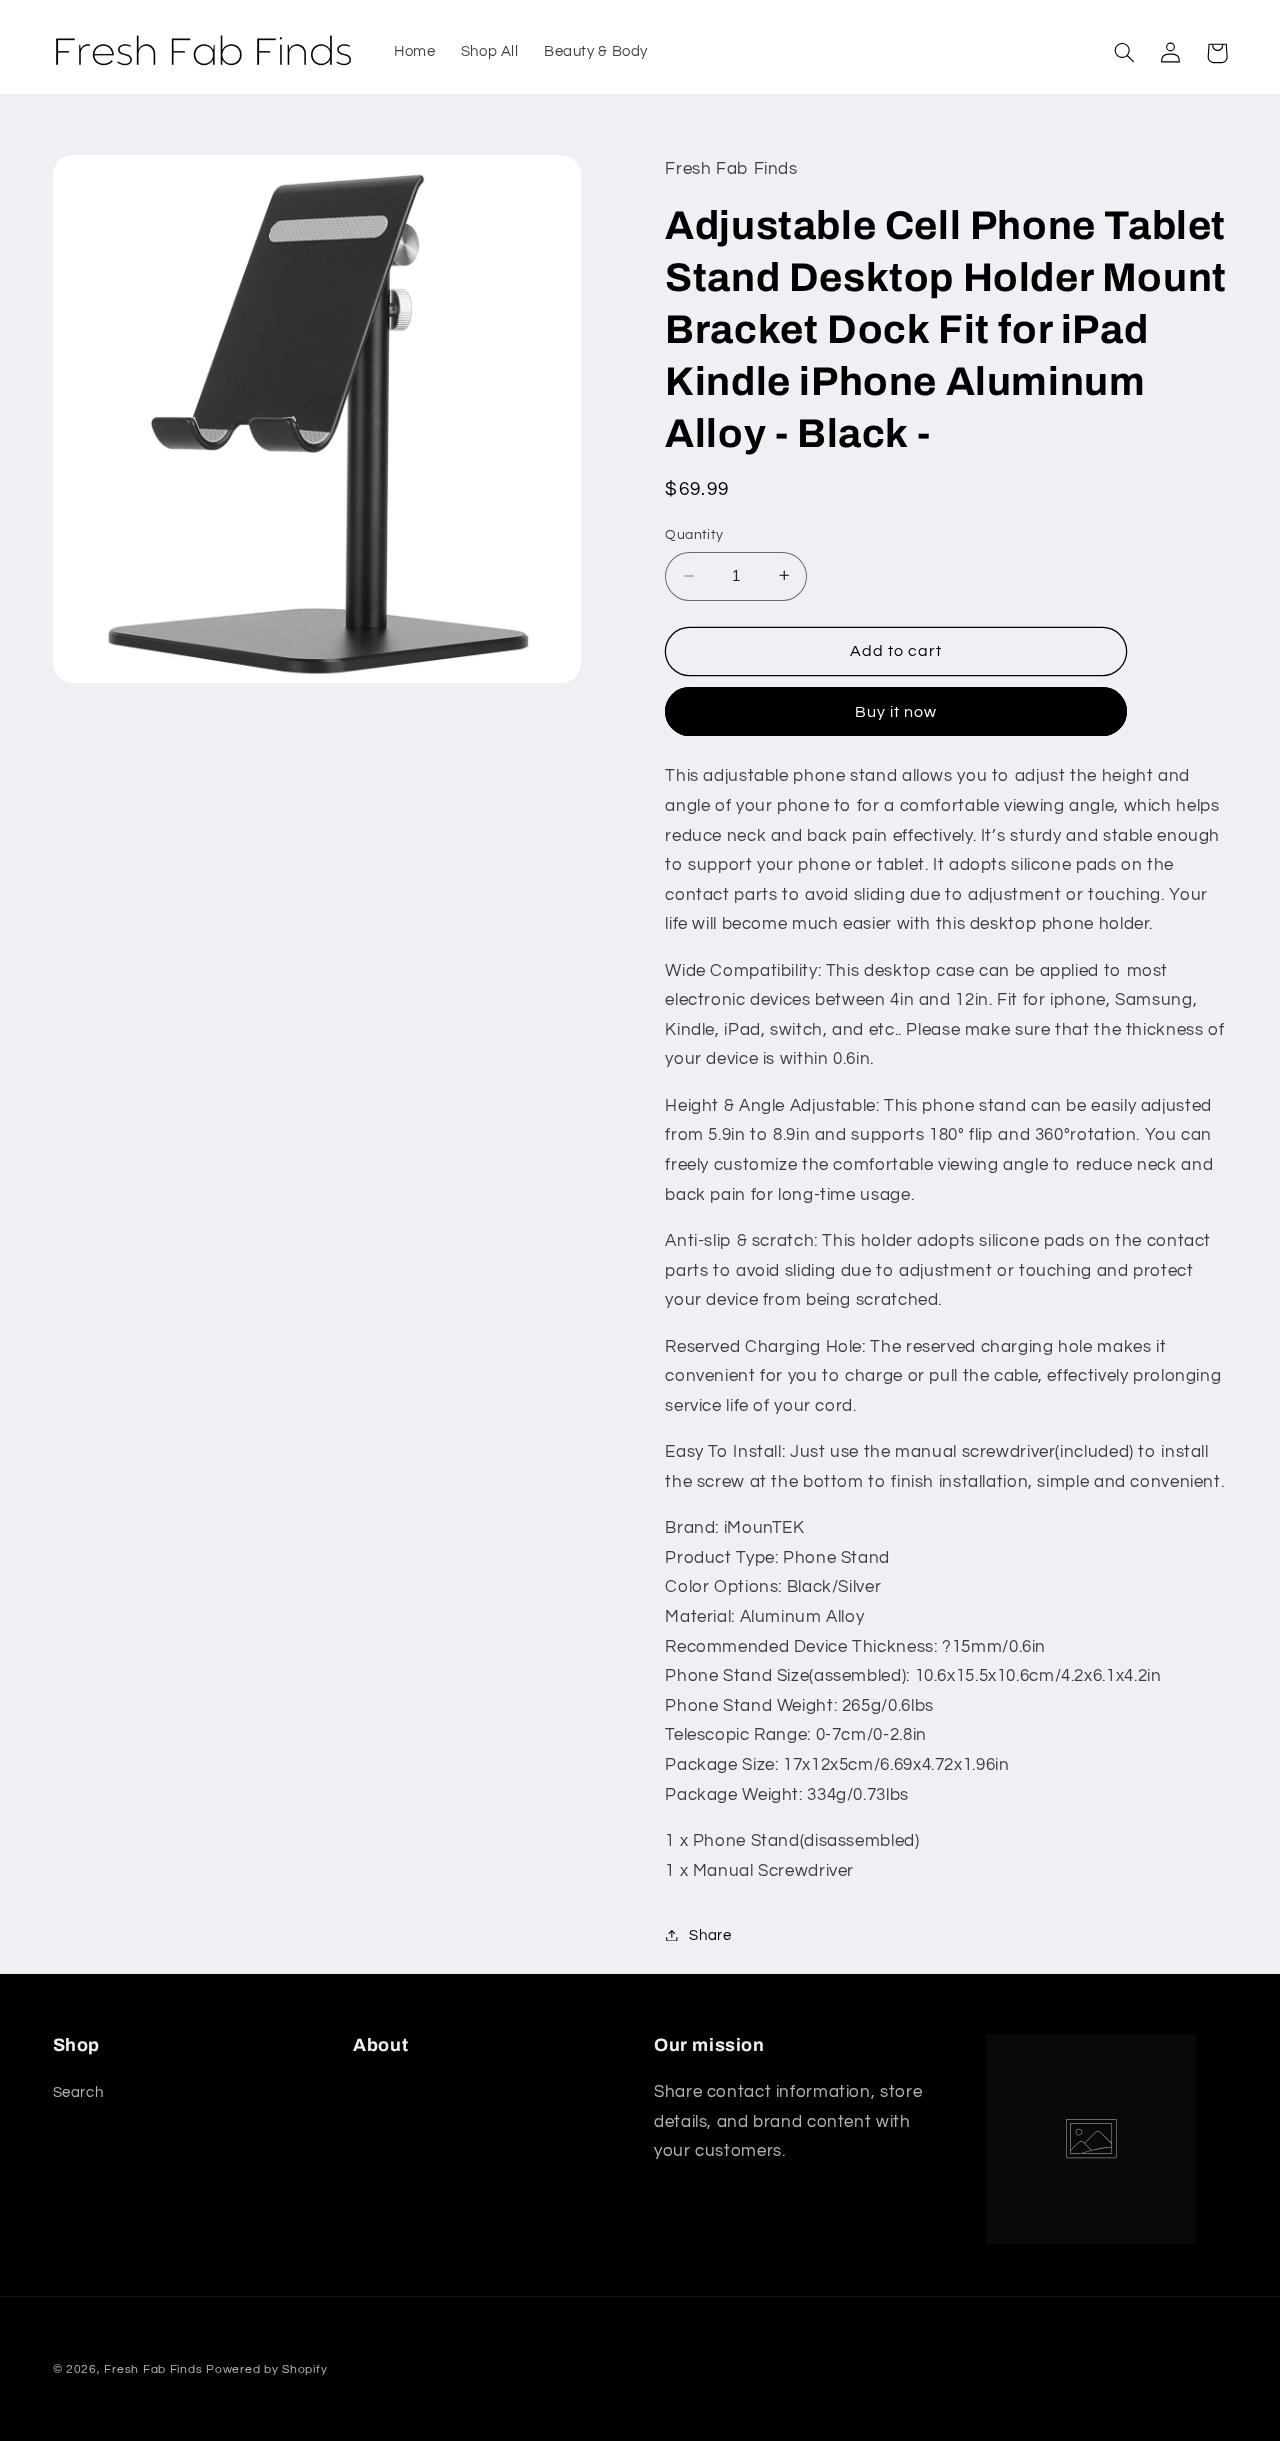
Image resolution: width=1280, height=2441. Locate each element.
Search (78, 2092)
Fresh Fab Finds (153, 2369)
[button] (1125, 53)
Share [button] (710, 1934)
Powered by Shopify (266, 2369)
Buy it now (896, 711)
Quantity (694, 535)
